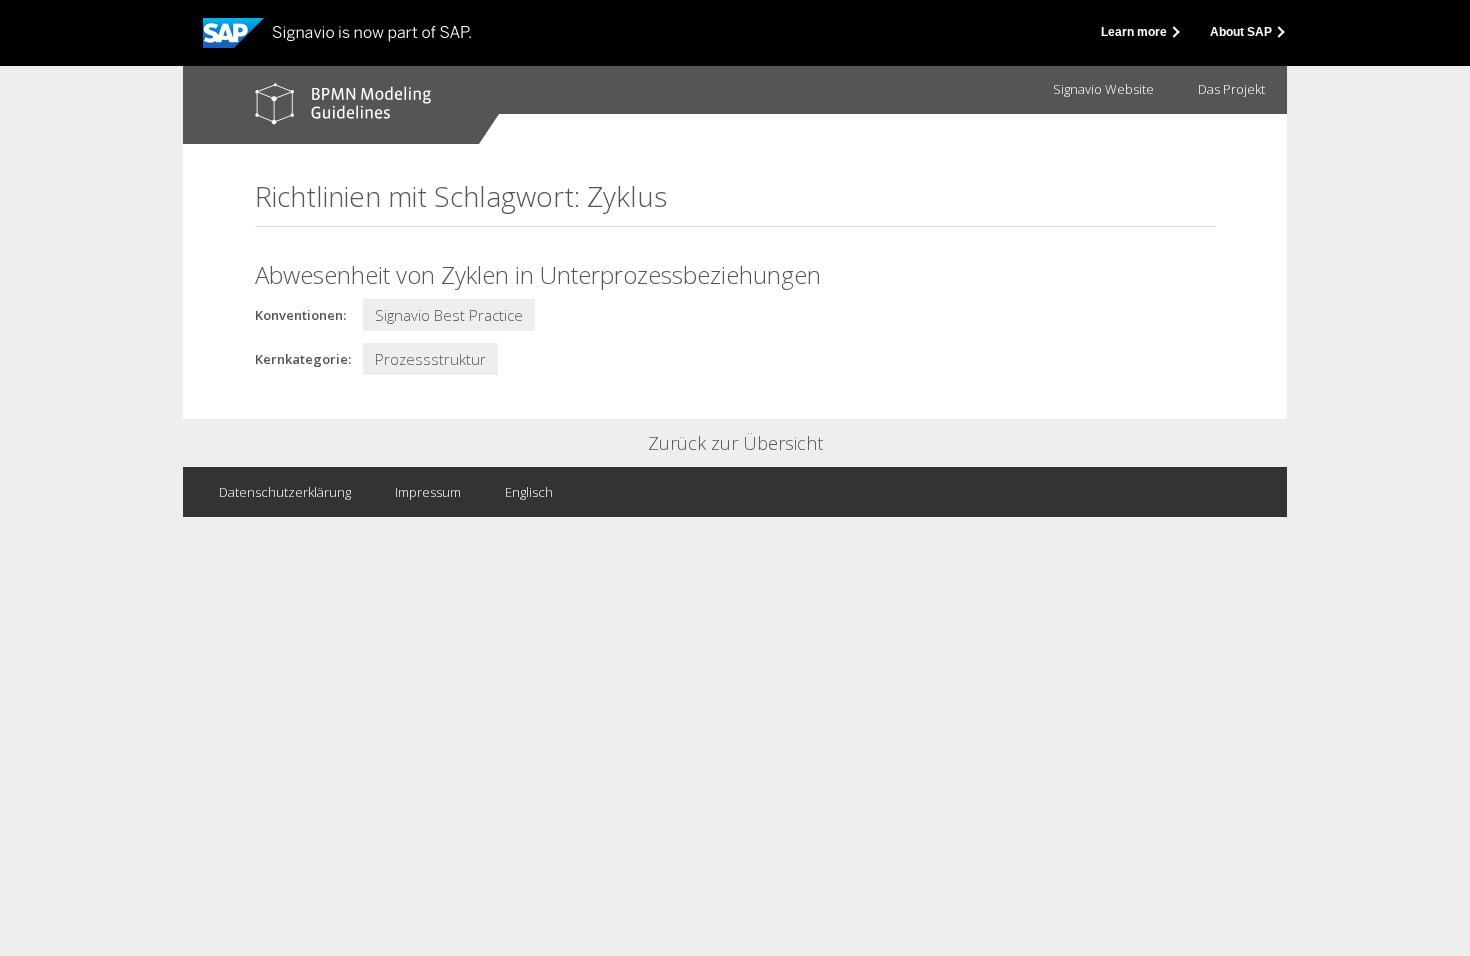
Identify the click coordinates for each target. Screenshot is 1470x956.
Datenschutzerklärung (285, 492)
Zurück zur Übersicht (735, 443)
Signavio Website (1103, 89)
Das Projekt (1231, 89)
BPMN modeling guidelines (343, 104)
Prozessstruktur (430, 359)
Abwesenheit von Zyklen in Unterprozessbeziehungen (538, 274)
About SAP (1242, 32)
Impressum (428, 492)
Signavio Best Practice (449, 315)
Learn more (1135, 32)
